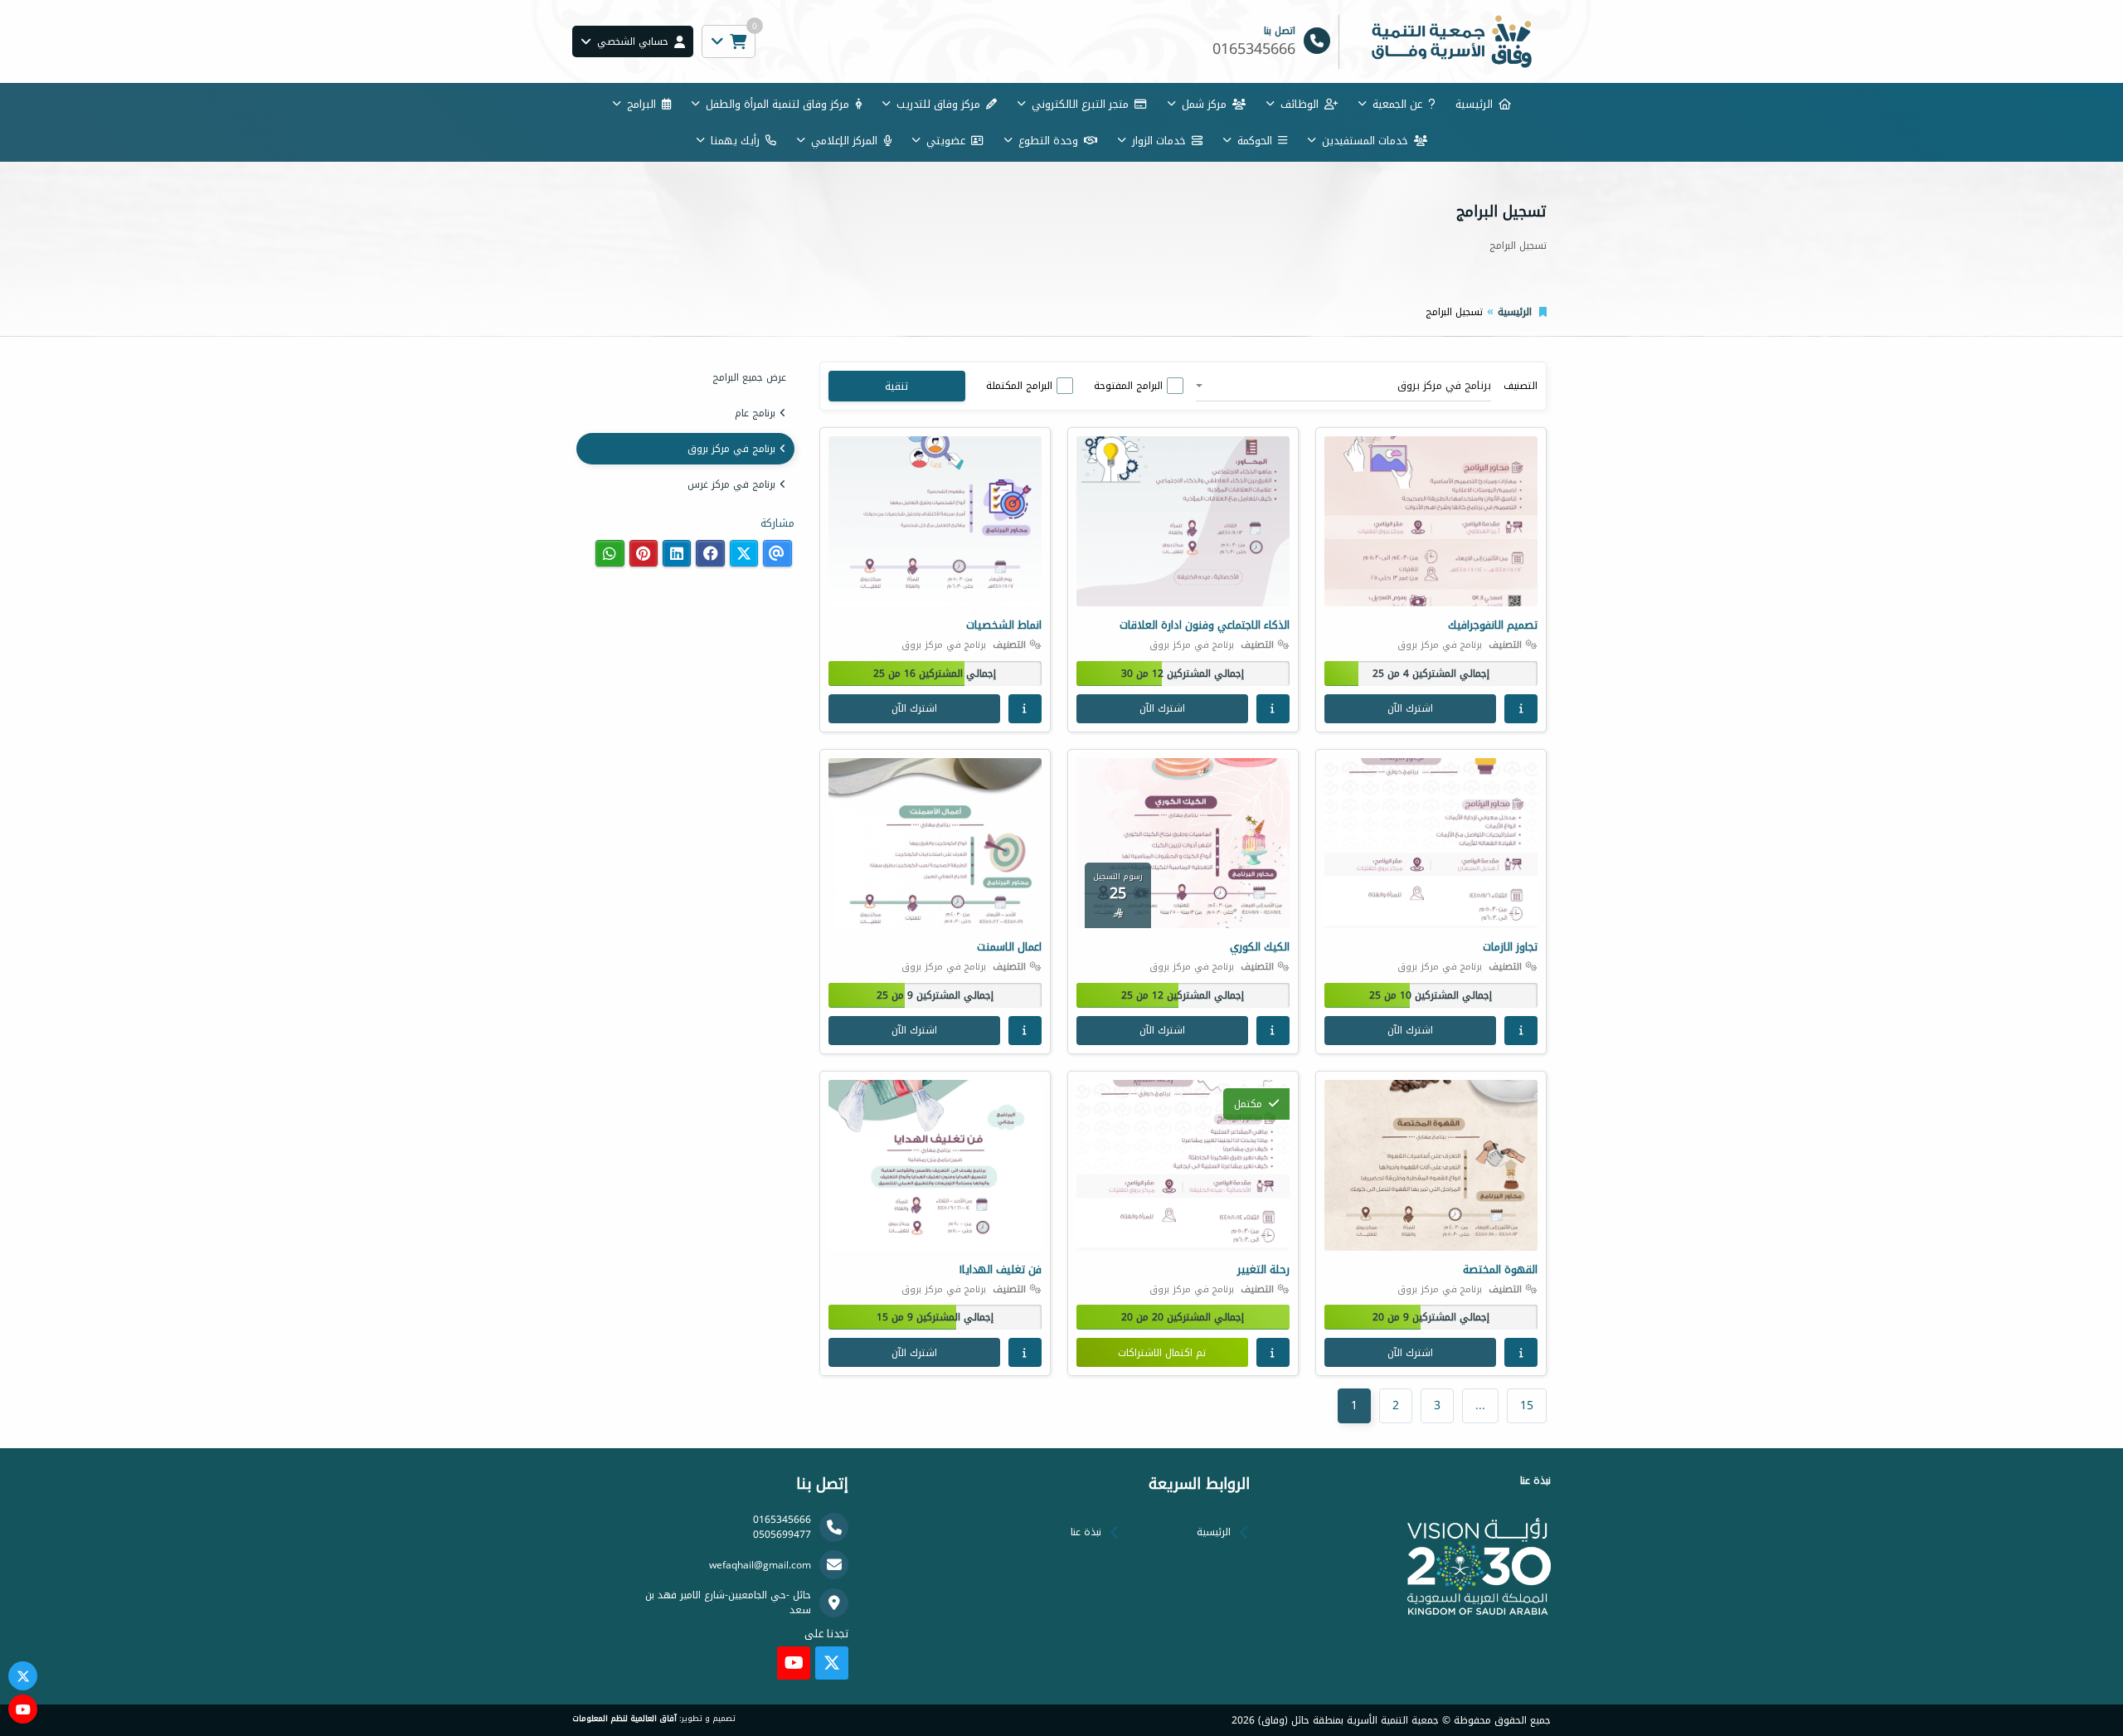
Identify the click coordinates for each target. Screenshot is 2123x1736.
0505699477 (782, 1534)
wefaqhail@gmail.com (760, 1565)
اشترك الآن (1410, 708)
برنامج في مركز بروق (731, 449)
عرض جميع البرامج (749, 377)
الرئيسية (1474, 104)
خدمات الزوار (1159, 141)
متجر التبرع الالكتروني (1080, 104)
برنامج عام (755, 413)
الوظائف (1300, 104)
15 (1527, 1405)
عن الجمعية (1397, 104)
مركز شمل (1204, 104)
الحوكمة (1255, 141)
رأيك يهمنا (735, 141)
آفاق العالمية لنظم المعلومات (624, 1719)
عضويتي (946, 141)
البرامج (641, 104)
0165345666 (782, 1520)
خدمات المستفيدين (1365, 141)
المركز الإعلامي (844, 141)
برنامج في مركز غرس (731, 484)
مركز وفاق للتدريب (938, 104)
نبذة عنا (1086, 1532)
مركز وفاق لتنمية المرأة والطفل (777, 104)
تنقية (896, 386)
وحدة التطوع (1048, 141)
